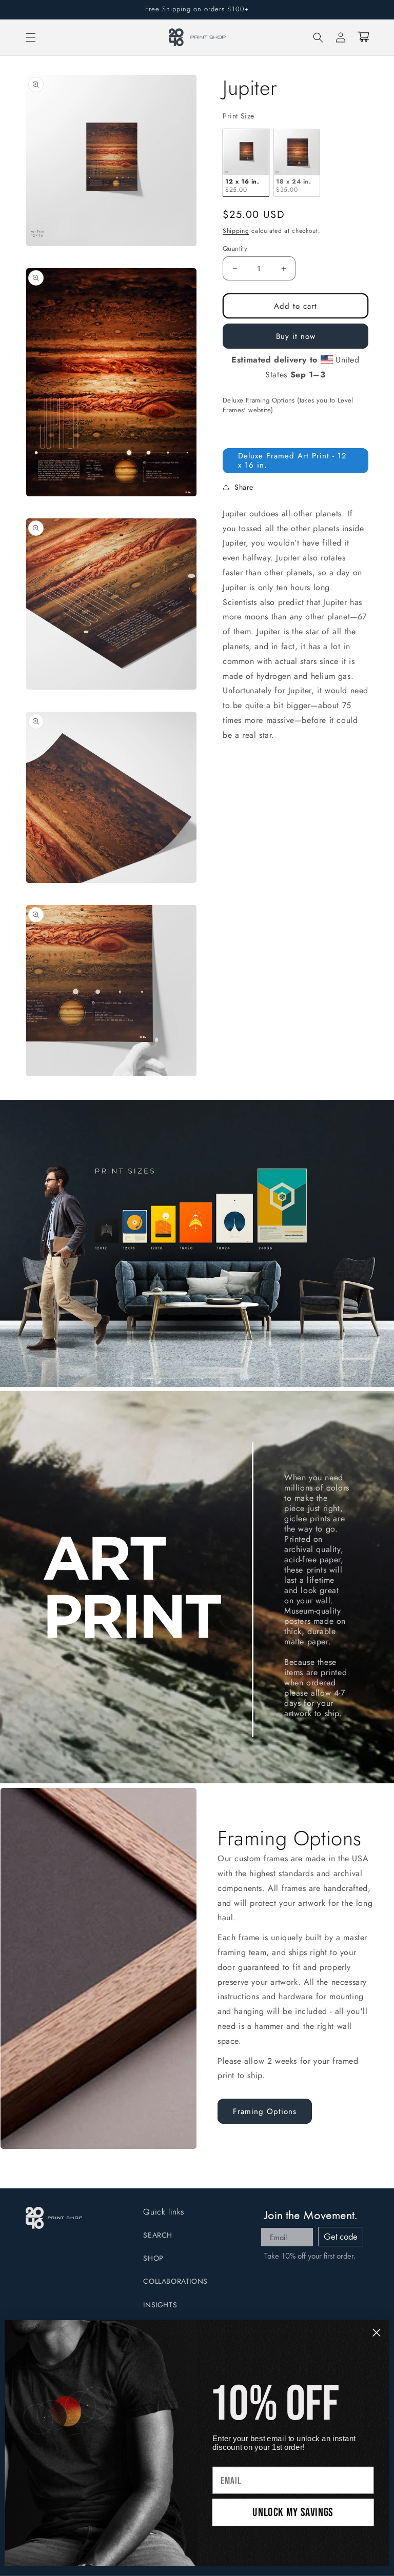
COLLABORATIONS (175, 2281)
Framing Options (265, 2111)
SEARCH (158, 2235)
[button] (31, 37)
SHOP (153, 2258)
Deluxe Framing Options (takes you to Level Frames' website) (288, 405)
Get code (341, 2236)
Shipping (236, 231)
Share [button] (244, 487)
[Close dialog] (377, 2332)
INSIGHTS (160, 2305)
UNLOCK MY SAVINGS (293, 2512)
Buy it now (296, 336)
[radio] (246, 163)
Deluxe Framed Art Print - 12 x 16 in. (292, 460)
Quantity (235, 248)
